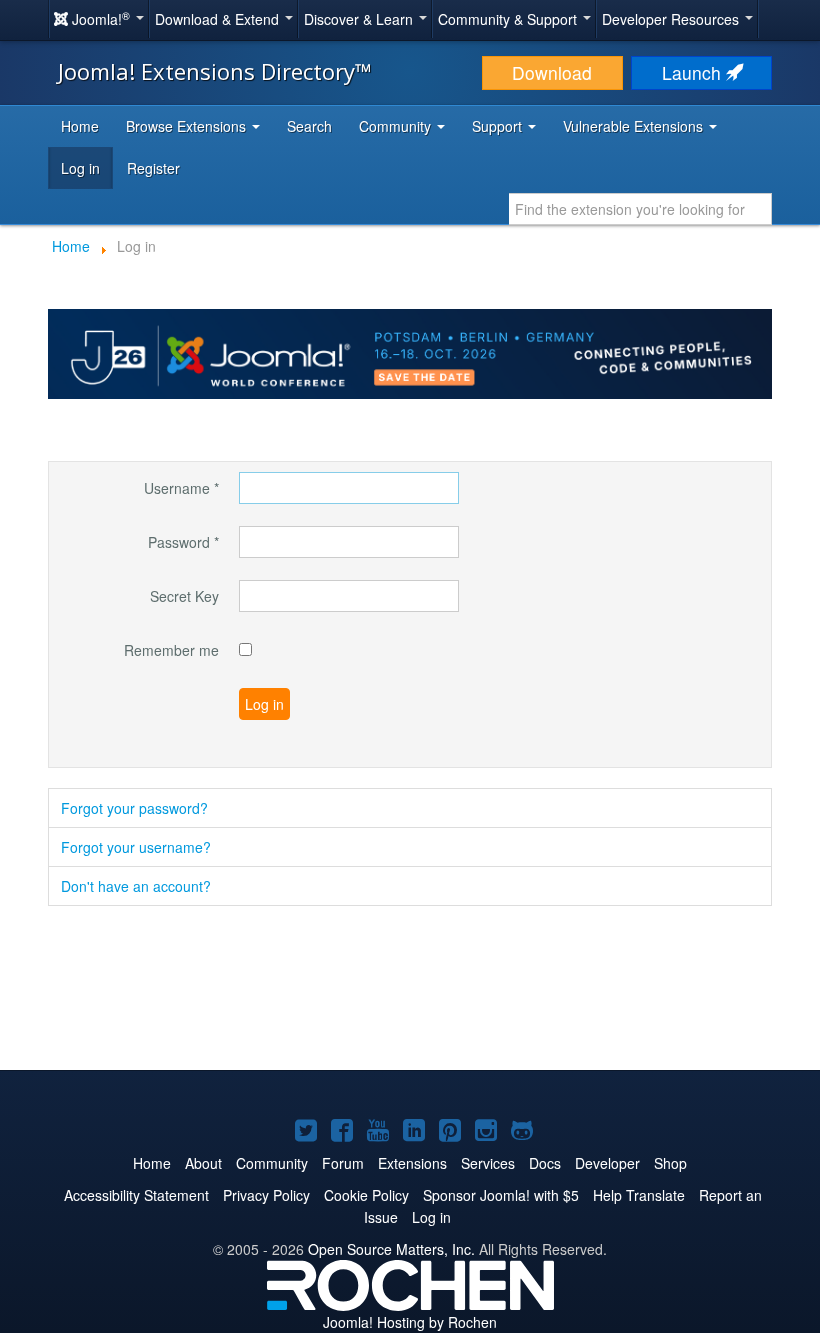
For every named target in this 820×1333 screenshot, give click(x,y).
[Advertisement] (410, 990)
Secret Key (184, 596)
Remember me (171, 650)
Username (181, 488)
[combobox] (640, 209)
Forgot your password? (134, 808)
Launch (694, 72)
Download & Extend (219, 19)
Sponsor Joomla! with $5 (501, 1195)
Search (309, 126)
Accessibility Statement (136, 1195)
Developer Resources (672, 19)
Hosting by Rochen (410, 1322)
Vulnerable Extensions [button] (635, 126)
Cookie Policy (366, 1195)
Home (80, 126)
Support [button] (499, 126)
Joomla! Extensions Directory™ (215, 71)
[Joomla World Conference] (410, 352)
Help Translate (639, 1195)
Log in (80, 168)
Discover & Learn (360, 19)
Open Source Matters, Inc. (391, 1249)
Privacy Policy (266, 1195)
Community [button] (397, 126)
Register (153, 168)
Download (552, 72)
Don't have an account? (136, 886)
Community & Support (509, 19)
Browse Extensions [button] (188, 126)
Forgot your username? (136, 847)
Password (183, 542)
